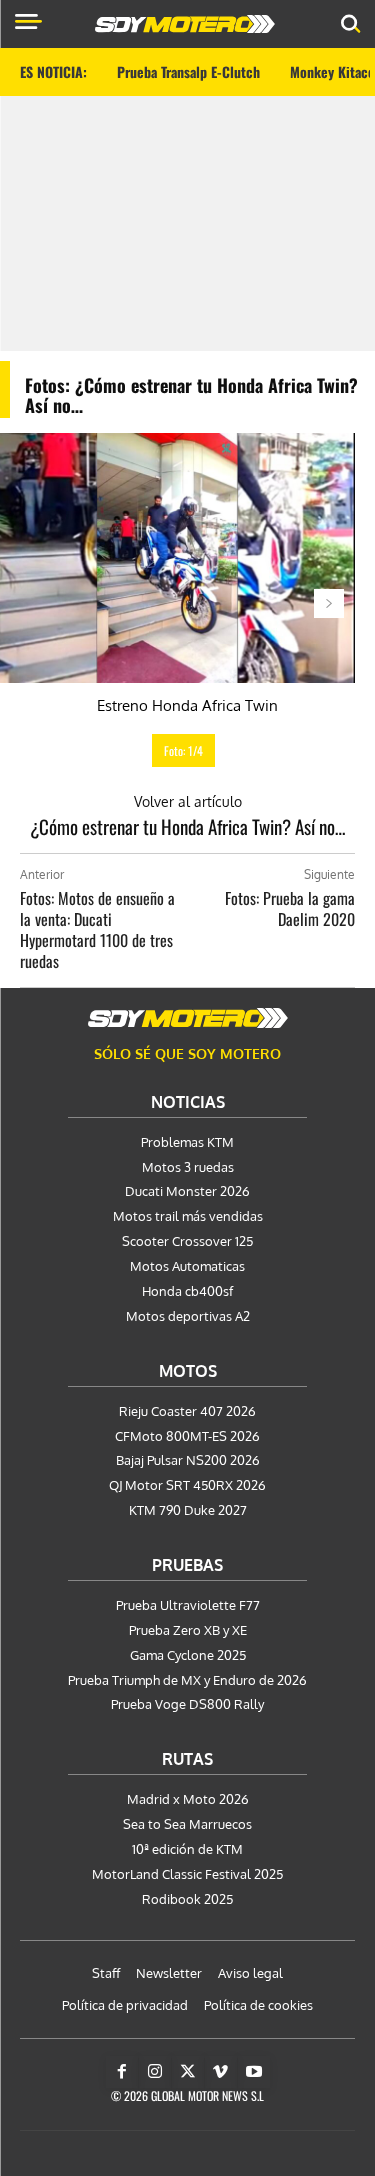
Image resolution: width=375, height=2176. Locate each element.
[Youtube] (254, 2072)
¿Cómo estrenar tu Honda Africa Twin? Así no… (188, 826)
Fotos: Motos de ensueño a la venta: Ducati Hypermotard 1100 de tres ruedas (97, 929)
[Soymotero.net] (188, 1018)
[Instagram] (155, 2072)
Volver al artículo (188, 801)
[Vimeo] (221, 2072)
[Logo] (185, 24)
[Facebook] (122, 2072)
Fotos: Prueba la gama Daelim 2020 (290, 908)
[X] (188, 2072)
